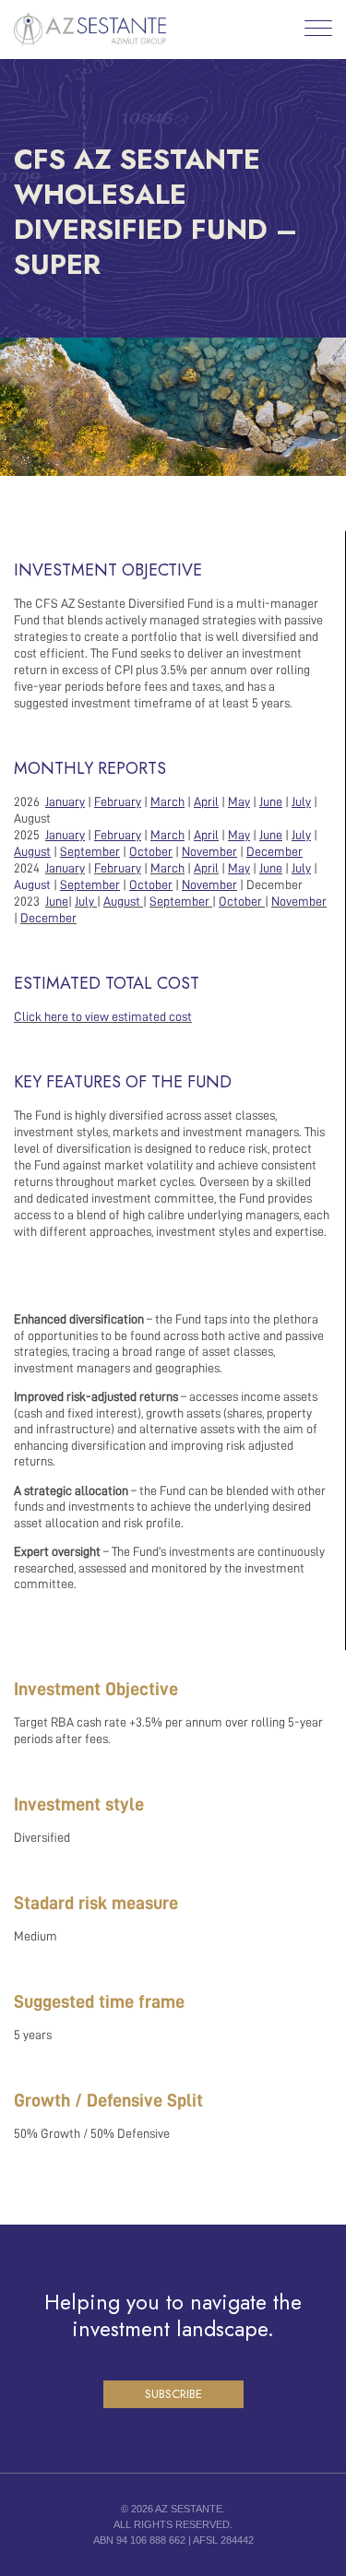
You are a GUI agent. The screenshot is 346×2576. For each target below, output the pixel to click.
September (179, 901)
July (84, 901)
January (65, 868)
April (206, 868)
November (299, 901)
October (240, 901)
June (57, 901)
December (48, 918)
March (167, 868)
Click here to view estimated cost (103, 1016)
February (118, 868)
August (34, 884)
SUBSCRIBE (173, 2394)
